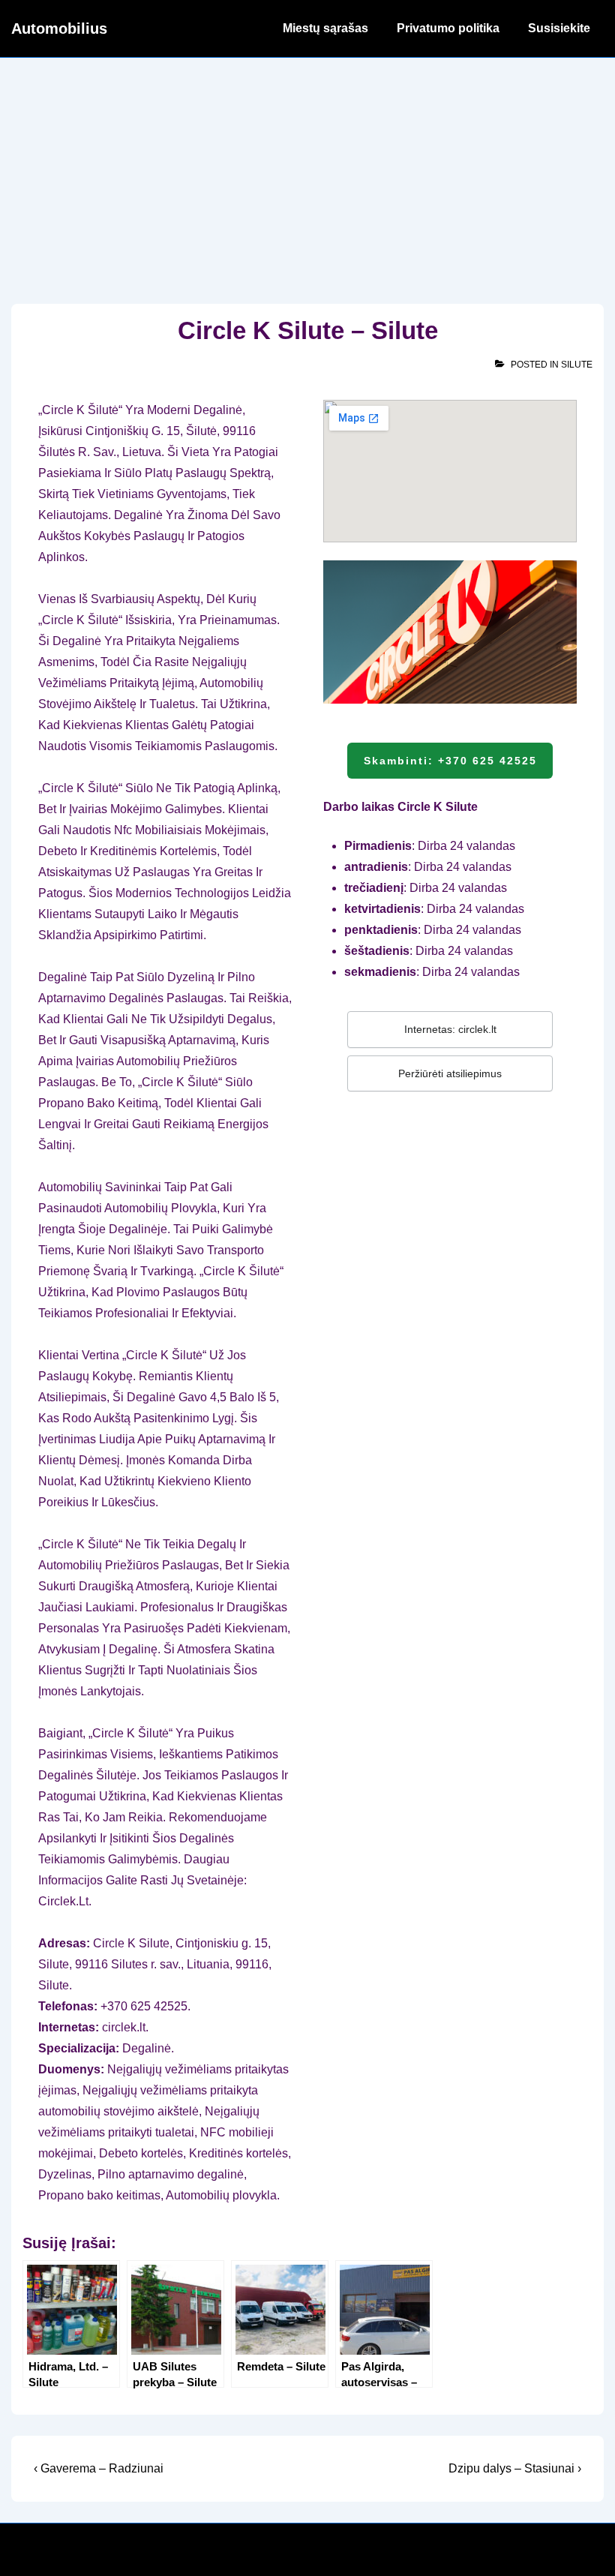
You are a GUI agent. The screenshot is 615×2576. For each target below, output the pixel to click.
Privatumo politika (448, 28)
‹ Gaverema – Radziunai (99, 2468)
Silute (577, 365)
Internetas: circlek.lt (450, 1029)
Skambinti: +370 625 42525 (450, 761)
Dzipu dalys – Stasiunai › (515, 2468)
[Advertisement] (307, 170)
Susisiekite (559, 28)
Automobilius (59, 29)
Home (237, 28)
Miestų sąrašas (325, 28)
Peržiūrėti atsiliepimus (450, 1073)
